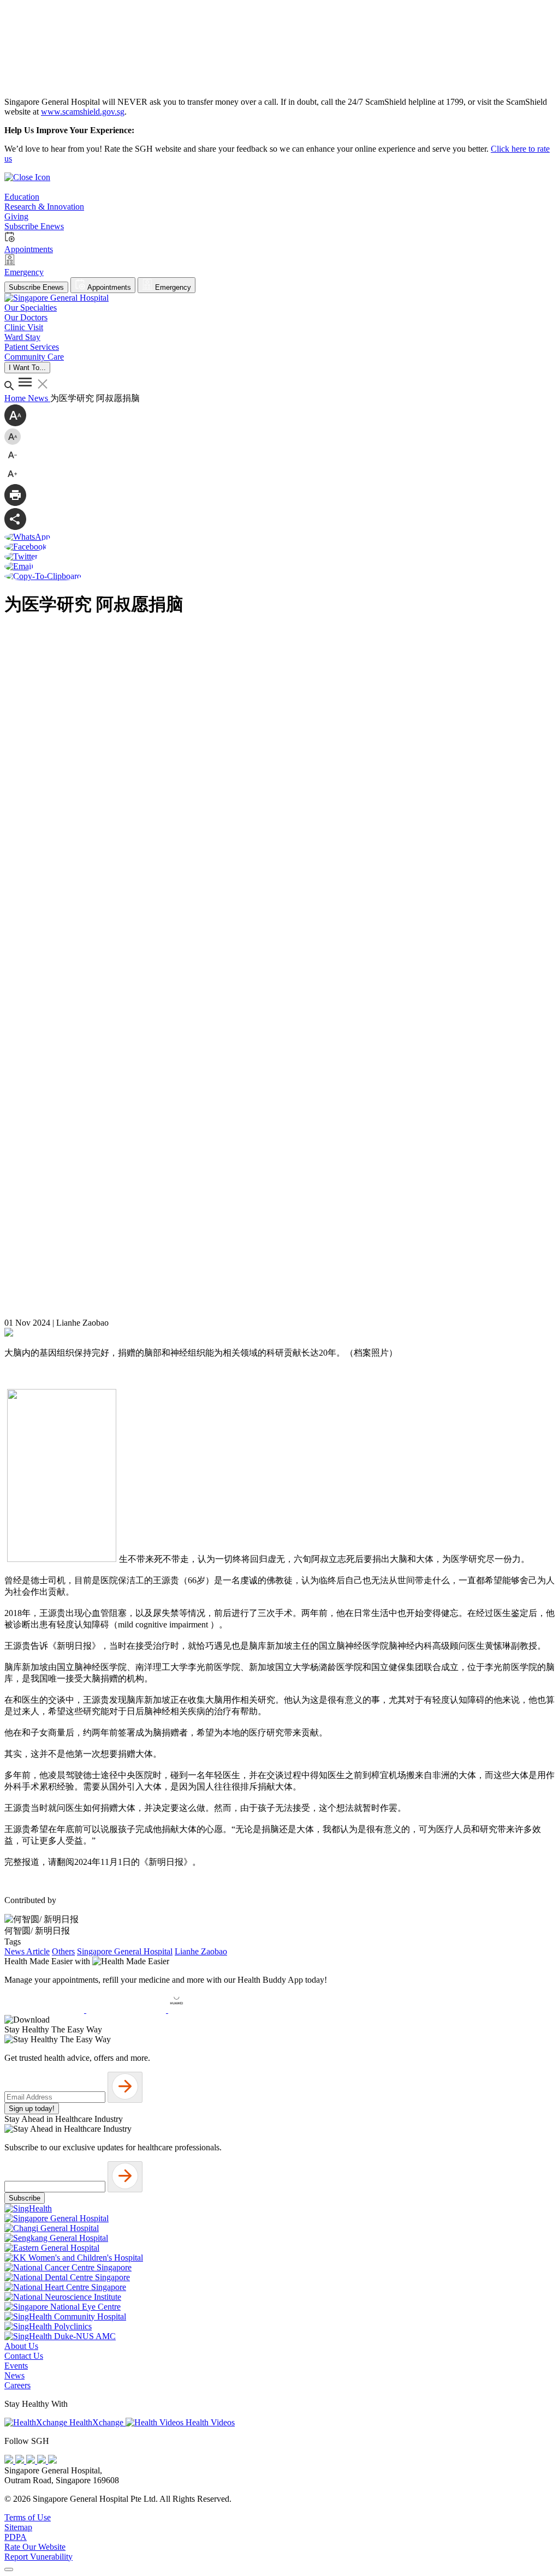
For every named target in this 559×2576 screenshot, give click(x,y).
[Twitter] (43, 2461)
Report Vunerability (38, 2557)
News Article (27, 1951)
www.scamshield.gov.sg (83, 112)
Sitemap (18, 2527)
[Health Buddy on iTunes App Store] (45, 2010)
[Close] (9, 2569)
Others (63, 1951)
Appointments (108, 287)
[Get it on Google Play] (127, 2010)
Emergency (172, 287)
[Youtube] (21, 2461)
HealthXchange (96, 2422)
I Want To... (27, 368)
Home (16, 398)
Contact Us (24, 2356)
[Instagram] (32, 2461)
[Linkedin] (52, 2461)
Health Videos (209, 2422)
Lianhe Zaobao (201, 1951)
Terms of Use (28, 2517)
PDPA (16, 2537)
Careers (17, 2385)
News (39, 398)
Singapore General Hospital (125, 1951)
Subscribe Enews (36, 287)
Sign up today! (32, 2109)
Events (16, 2366)
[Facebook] (10, 2461)
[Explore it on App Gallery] (208, 2010)
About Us (21, 2346)
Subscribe (25, 2198)
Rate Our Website (35, 2547)
